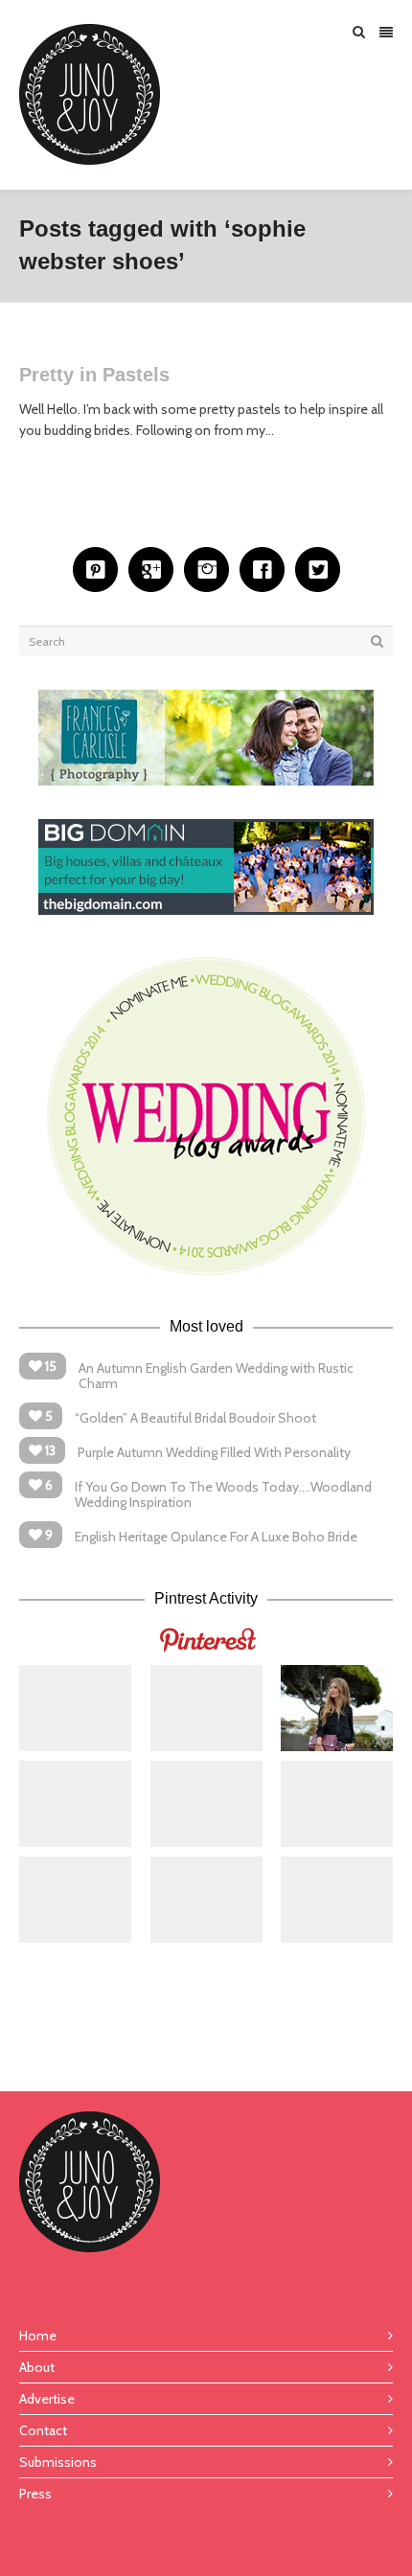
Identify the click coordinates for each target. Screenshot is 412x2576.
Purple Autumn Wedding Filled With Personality (214, 1452)
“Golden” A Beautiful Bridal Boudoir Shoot (195, 1418)
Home (38, 2336)
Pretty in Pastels (94, 375)
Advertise (47, 2399)
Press (35, 2494)
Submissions (58, 2462)
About (37, 2367)
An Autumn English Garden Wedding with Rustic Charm (216, 1376)
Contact (43, 2430)
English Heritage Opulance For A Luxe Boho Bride (216, 1537)
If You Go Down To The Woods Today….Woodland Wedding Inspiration (223, 1494)
